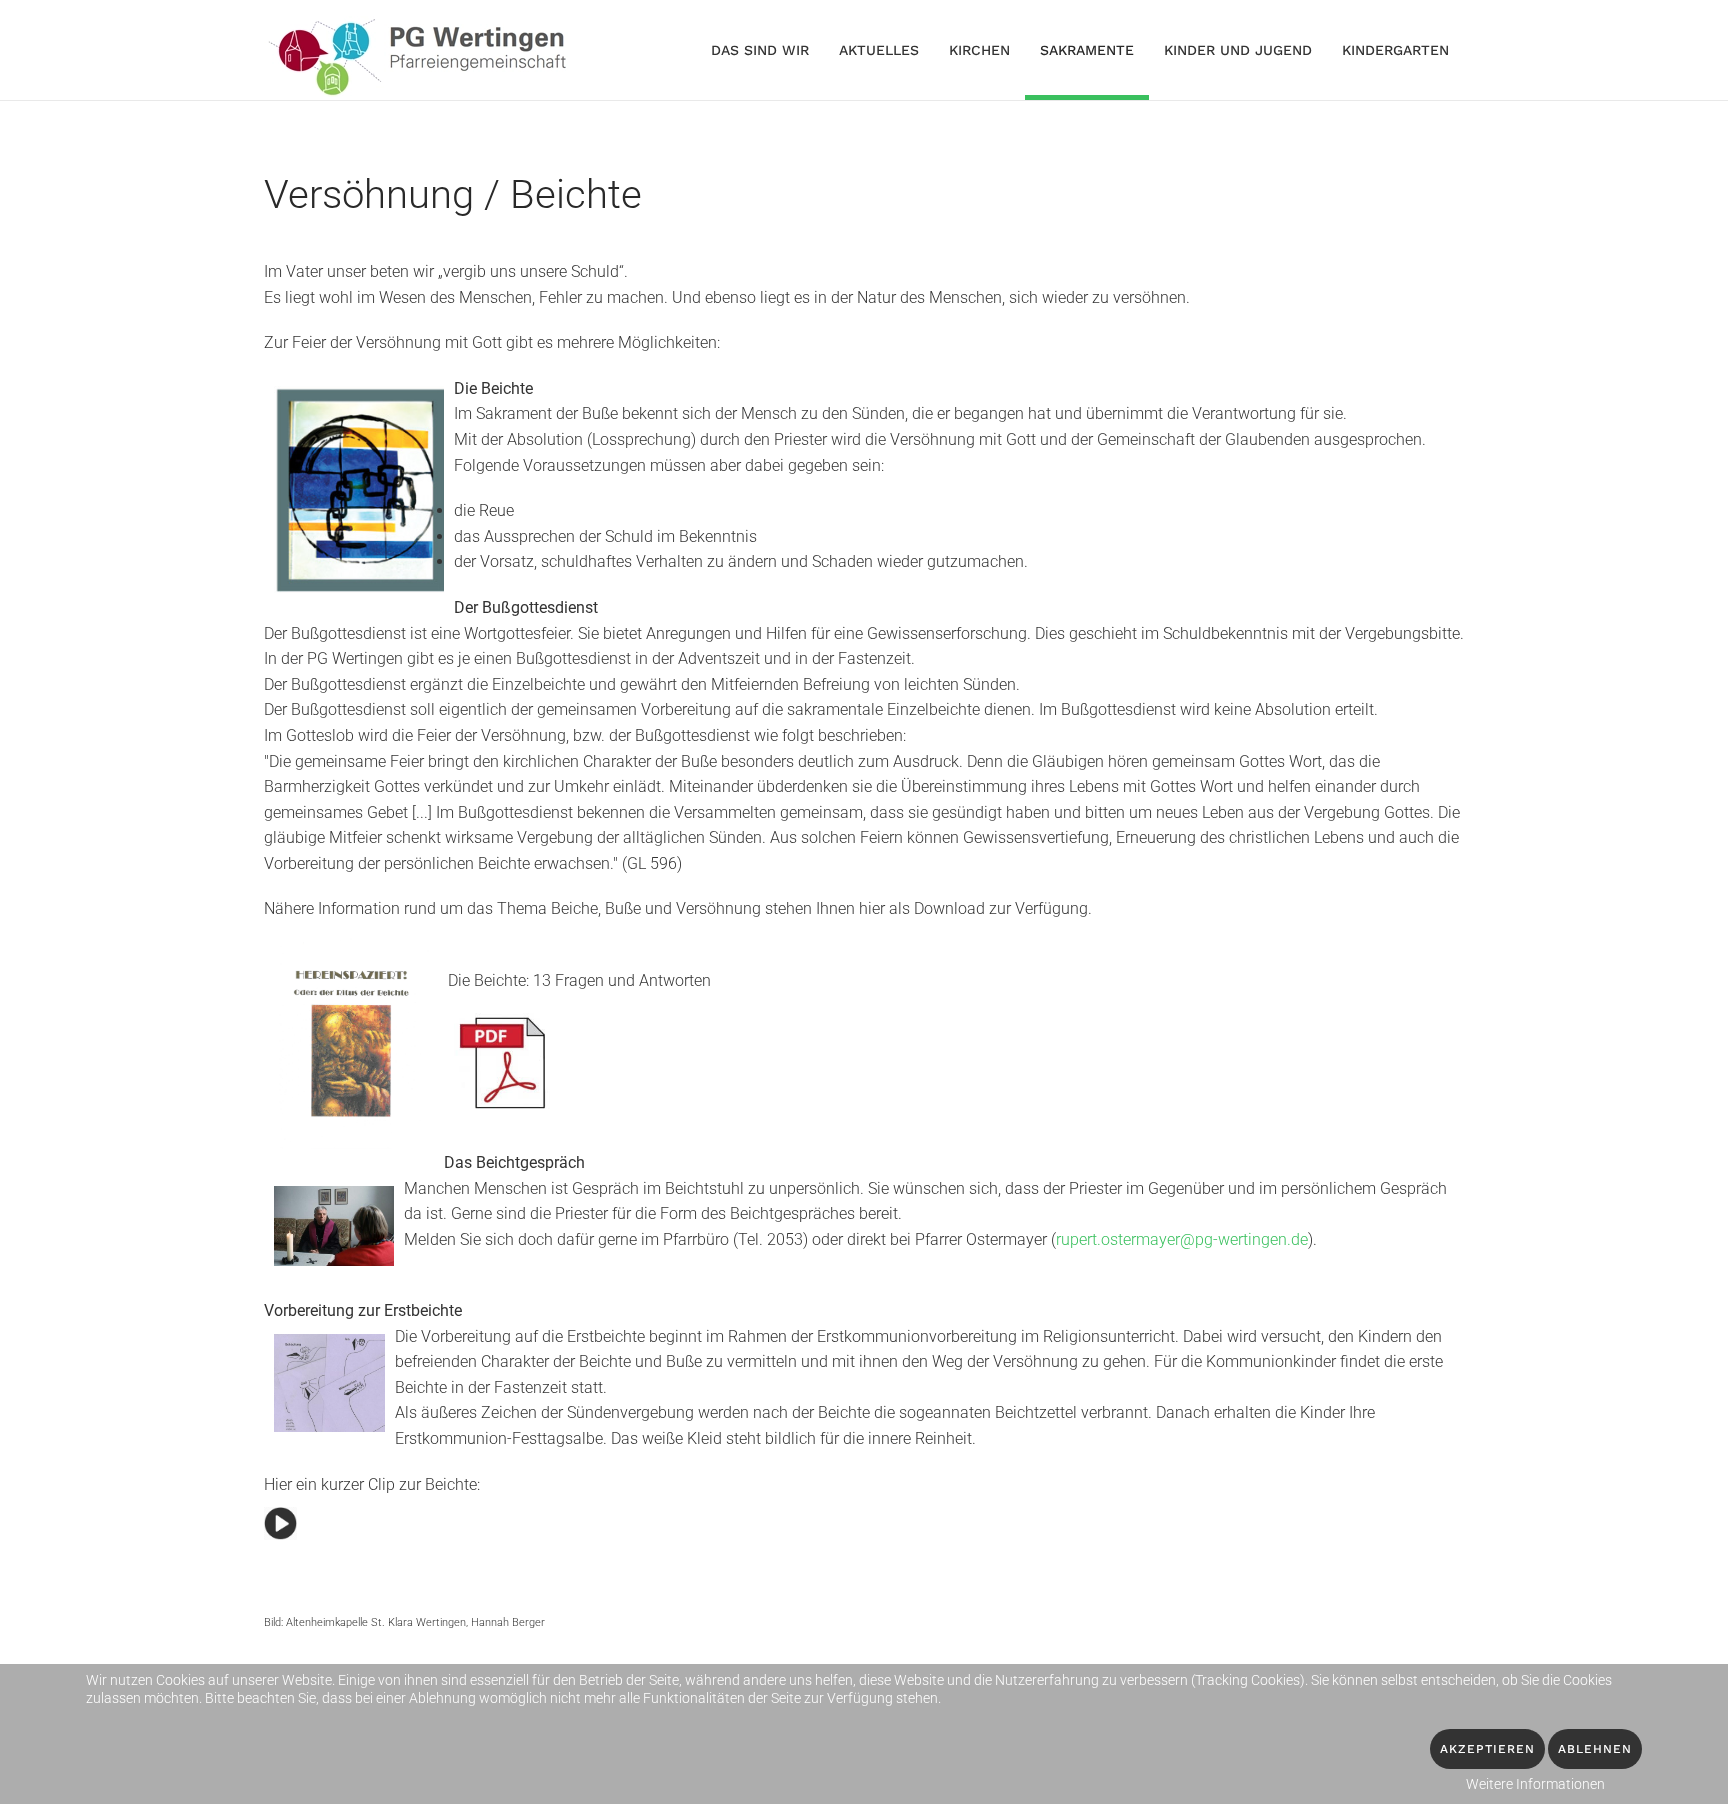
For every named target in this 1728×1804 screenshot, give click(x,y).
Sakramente (1087, 50)
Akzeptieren (1487, 1749)
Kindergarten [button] (1395, 50)
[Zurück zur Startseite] (421, 50)
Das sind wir (760, 50)
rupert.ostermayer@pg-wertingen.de (1182, 1239)
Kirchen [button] (979, 50)
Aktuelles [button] (879, 50)
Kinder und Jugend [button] (1238, 50)
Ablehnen (1595, 1749)
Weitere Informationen (1535, 1784)
